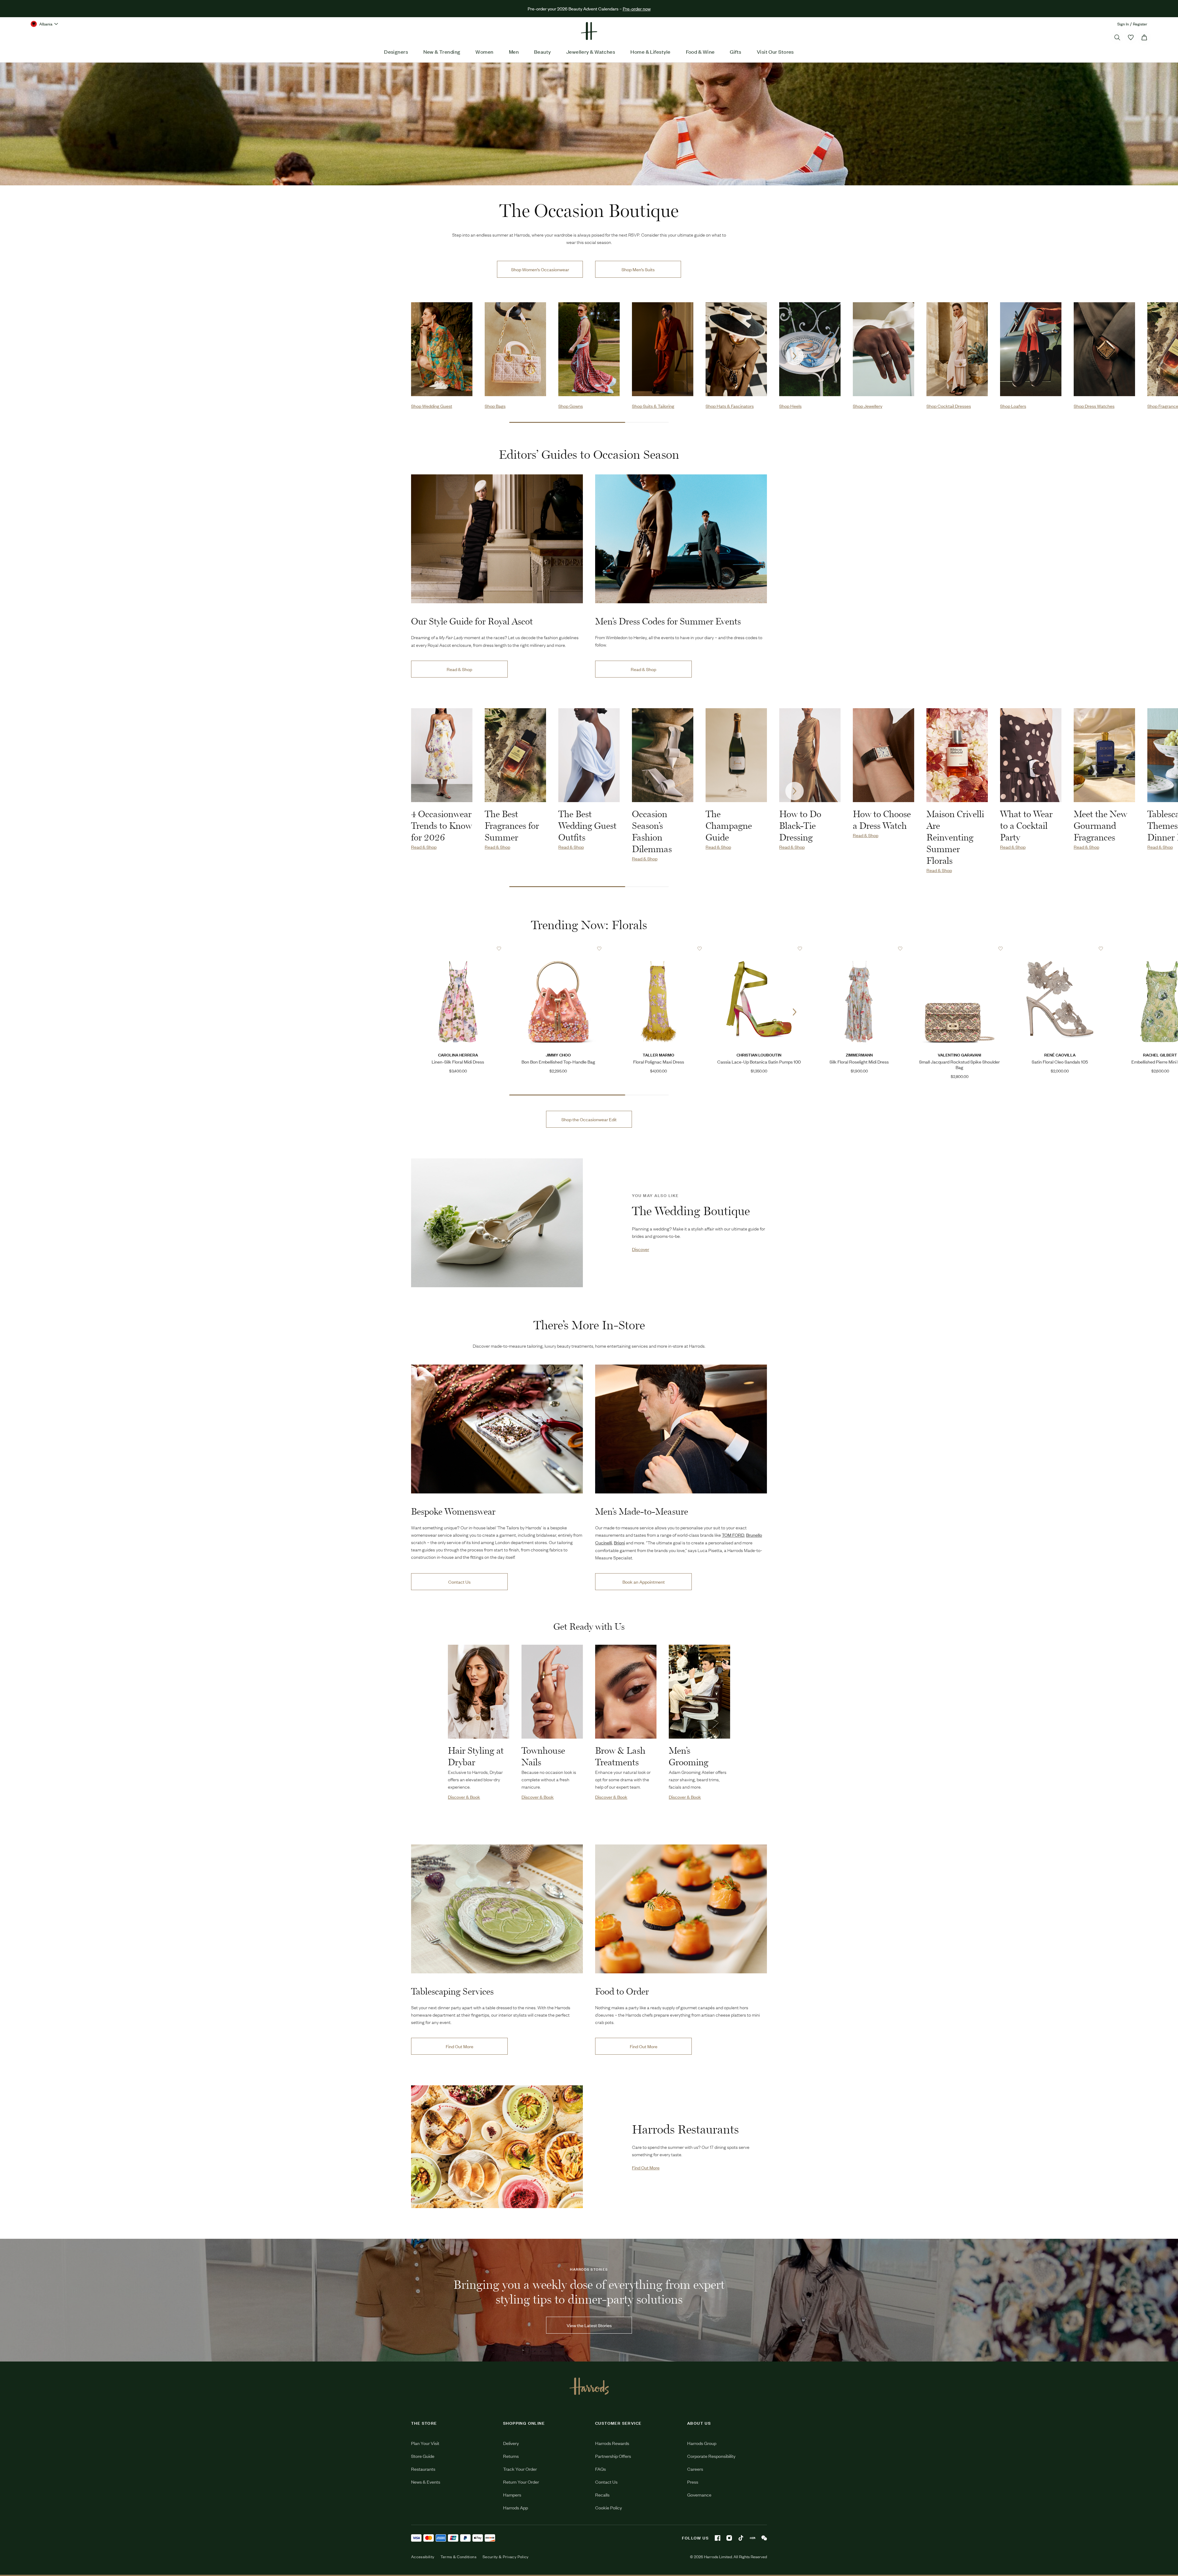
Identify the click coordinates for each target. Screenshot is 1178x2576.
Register (1140, 24)
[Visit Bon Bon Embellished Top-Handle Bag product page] (558, 948)
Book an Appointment (644, 1582)
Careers (695, 2469)
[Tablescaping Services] (497, 1909)
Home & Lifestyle (650, 52)
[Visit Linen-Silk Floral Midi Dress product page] (458, 948)
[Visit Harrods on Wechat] (764, 2538)
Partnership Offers (613, 2456)
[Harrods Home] (589, 31)
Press (693, 2482)
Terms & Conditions (458, 2557)
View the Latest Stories (589, 2325)
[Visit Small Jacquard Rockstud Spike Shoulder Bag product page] (960, 948)
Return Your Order (521, 2482)
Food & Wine (700, 52)
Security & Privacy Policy (506, 2557)
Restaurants (423, 2469)
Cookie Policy (608, 2507)
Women (484, 52)
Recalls (602, 2495)
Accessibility (423, 2557)
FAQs (601, 2469)
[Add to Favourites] (499, 949)
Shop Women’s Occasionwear (540, 269)
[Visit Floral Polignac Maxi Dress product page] (659, 948)
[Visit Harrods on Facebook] (718, 2538)
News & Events (426, 2482)
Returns (511, 2456)
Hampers (512, 2495)
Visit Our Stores (775, 52)
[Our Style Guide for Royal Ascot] (497, 539)
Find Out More (460, 2046)
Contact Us (459, 1582)
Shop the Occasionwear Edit (589, 1119)
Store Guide (423, 2456)
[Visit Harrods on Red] (753, 2538)
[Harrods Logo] (589, 2386)
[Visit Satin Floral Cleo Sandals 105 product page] (1060, 948)
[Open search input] (1117, 37)
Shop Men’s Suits (638, 269)
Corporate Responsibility (711, 2456)
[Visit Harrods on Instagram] (729, 2538)
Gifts (735, 52)
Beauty (543, 52)
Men (514, 52)
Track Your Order (520, 2469)
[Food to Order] (681, 1909)
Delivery (511, 2443)
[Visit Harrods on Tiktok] (741, 2538)
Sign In (1123, 24)
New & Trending (442, 52)
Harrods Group (702, 2443)
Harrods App (516, 2507)
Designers (396, 52)
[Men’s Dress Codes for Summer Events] (681, 539)
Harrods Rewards (612, 2443)
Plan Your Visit (425, 2443)
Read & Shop (459, 669)
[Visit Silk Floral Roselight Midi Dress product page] (859, 948)
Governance (699, 2495)
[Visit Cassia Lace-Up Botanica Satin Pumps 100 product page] (759, 948)
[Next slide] (795, 356)
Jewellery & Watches (591, 52)
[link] (497, 1223)
